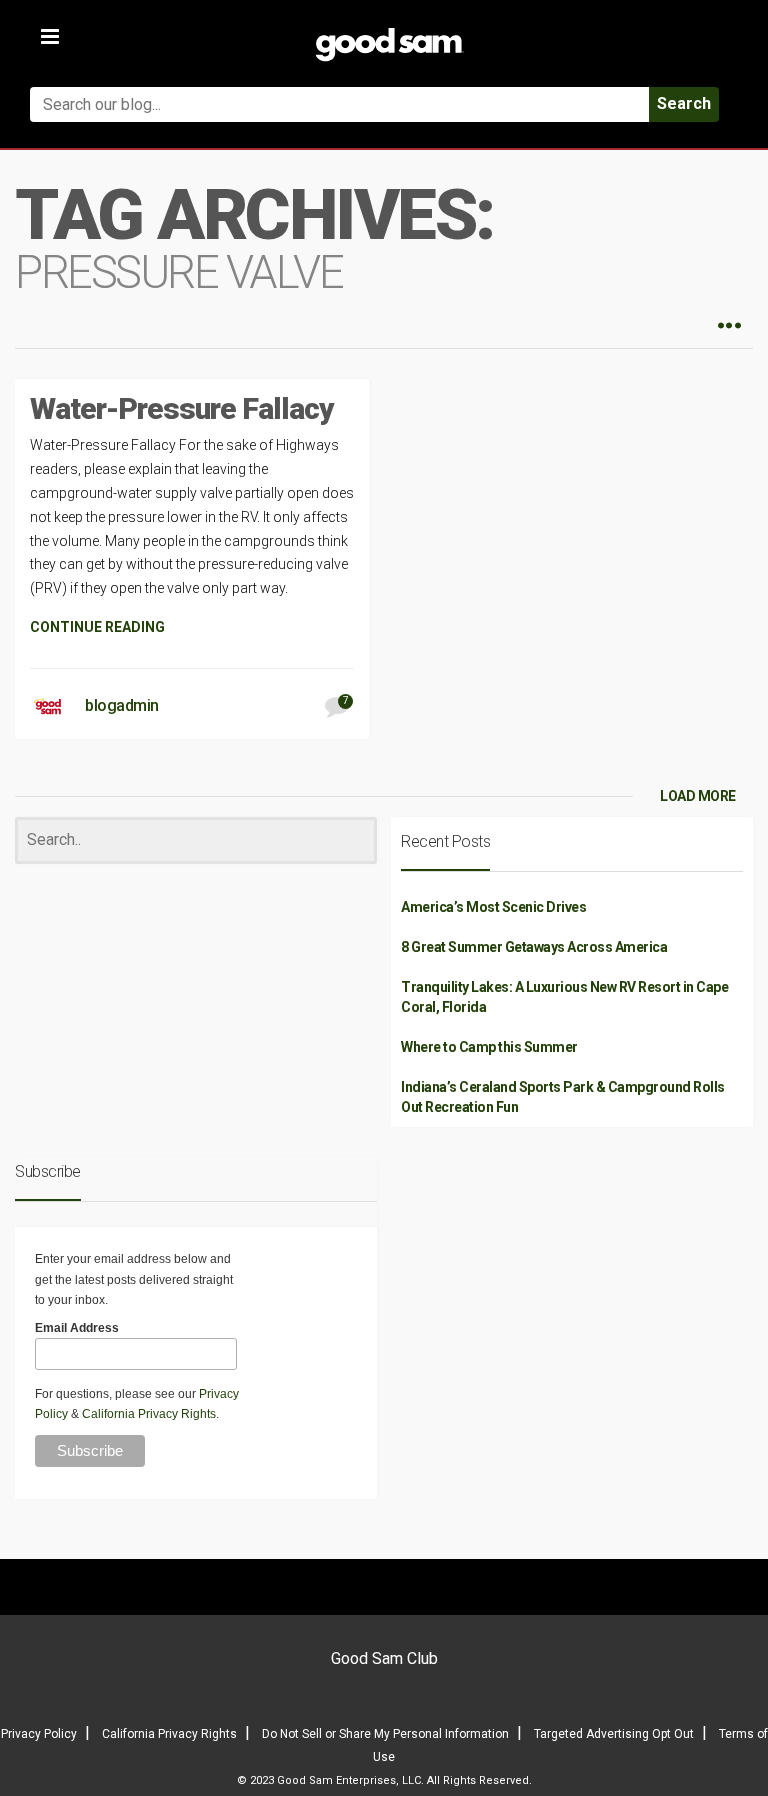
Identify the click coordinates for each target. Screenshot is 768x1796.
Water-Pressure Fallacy (182, 408)
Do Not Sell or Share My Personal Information (385, 1734)
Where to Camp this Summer (489, 1047)
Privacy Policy (39, 1734)
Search (684, 103)
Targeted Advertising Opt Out (614, 1734)
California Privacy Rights (149, 1414)
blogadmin (122, 705)
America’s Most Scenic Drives (493, 907)
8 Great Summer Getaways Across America (534, 947)
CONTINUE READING (97, 627)
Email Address (77, 1328)
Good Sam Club (384, 1658)
